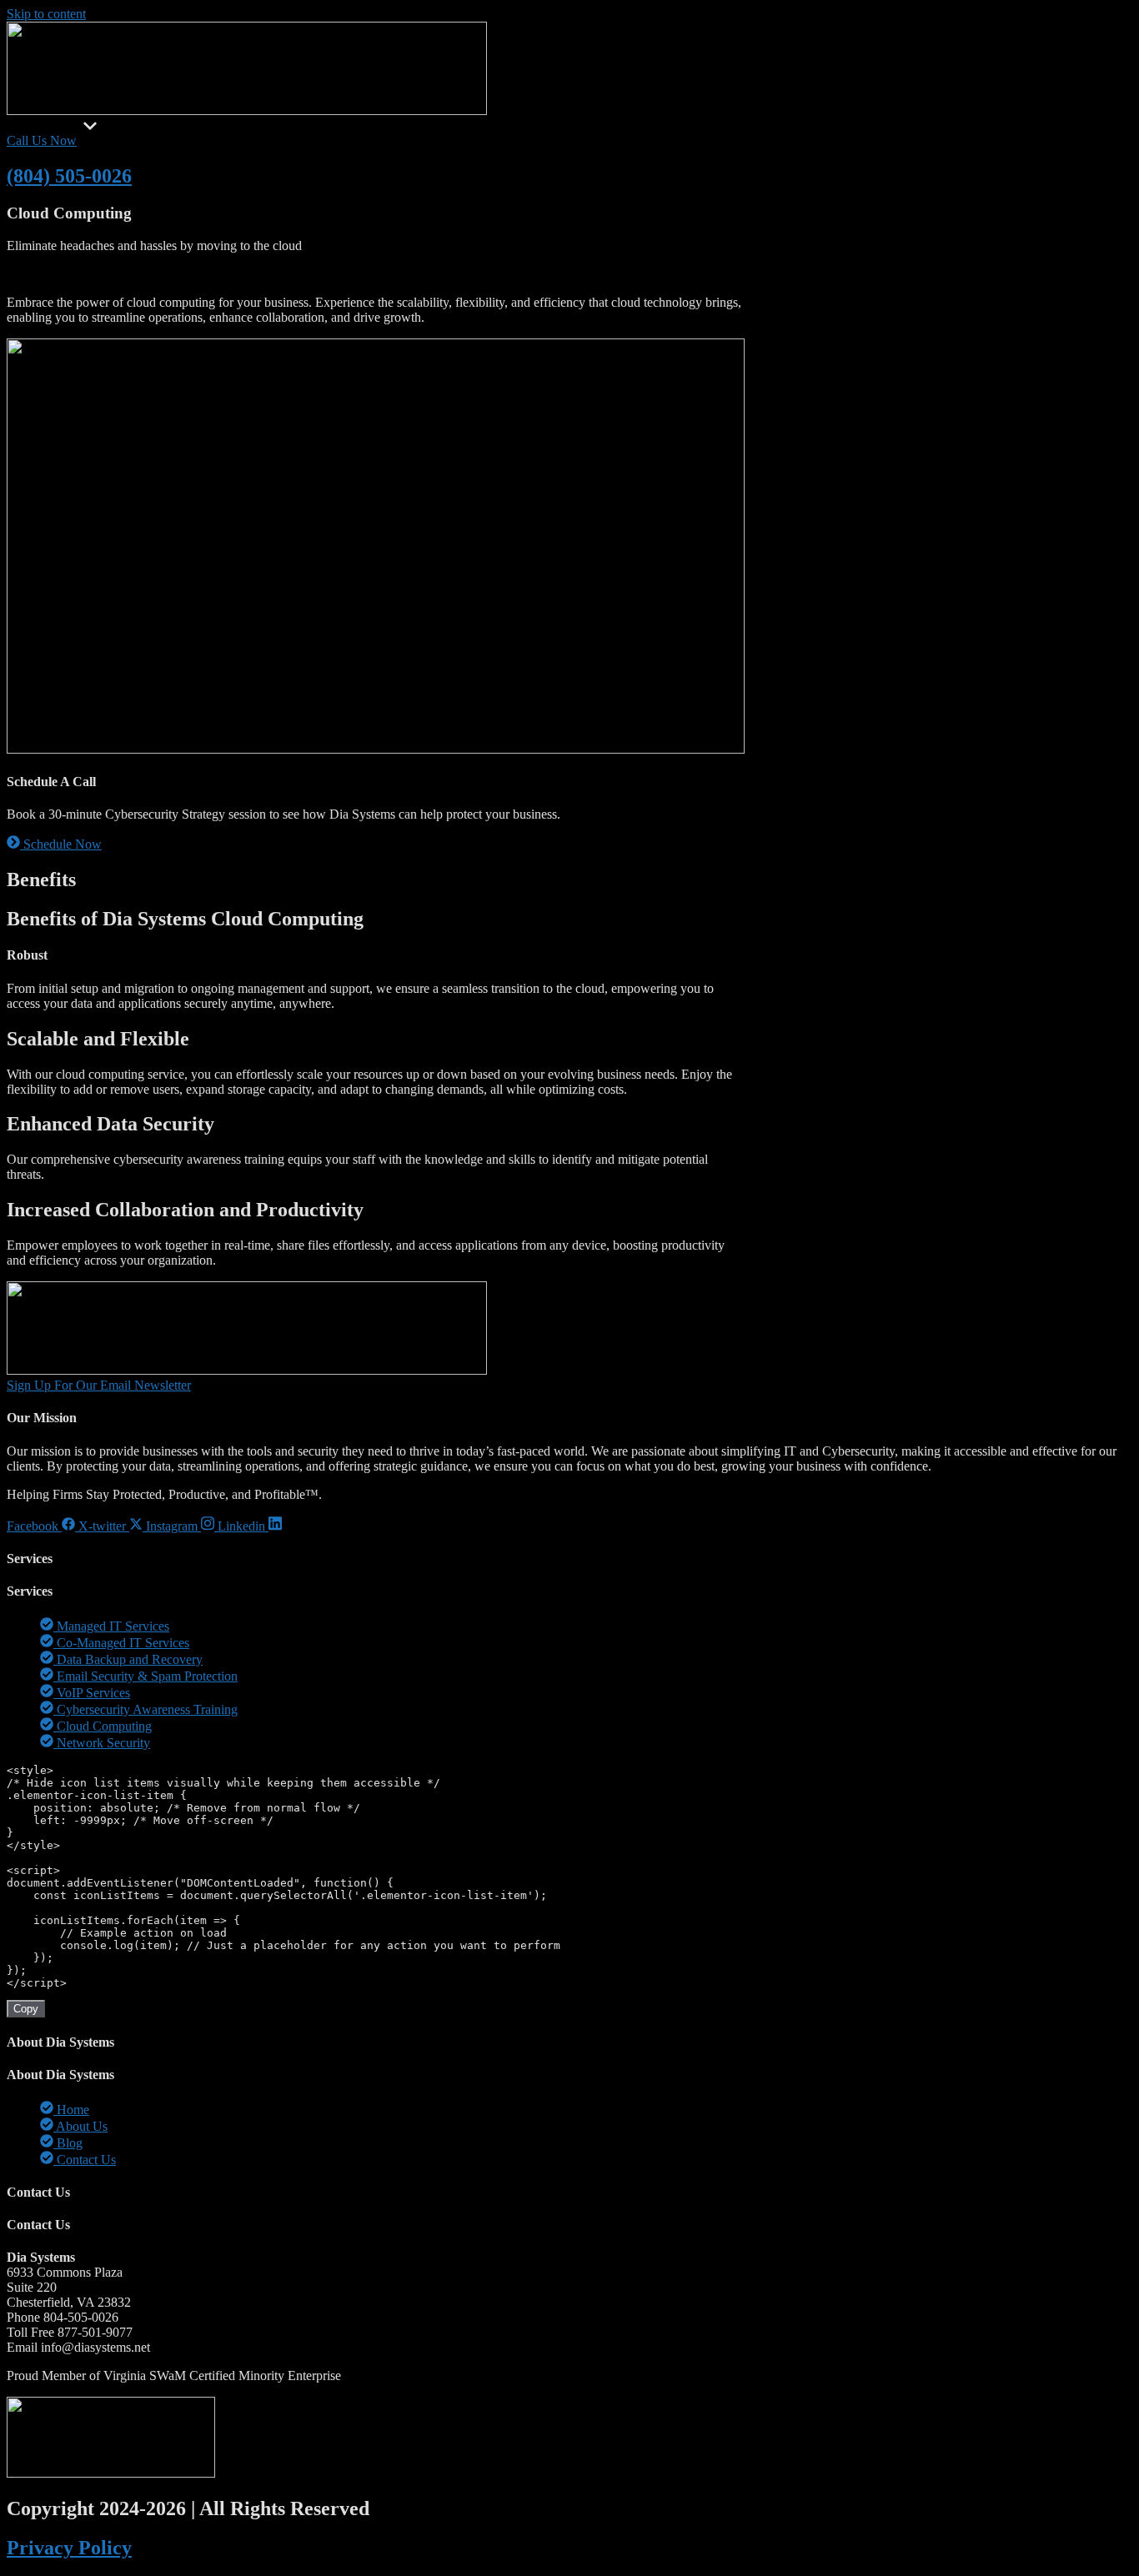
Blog (161, 125)
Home (23, 125)
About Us (123, 125)
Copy (26, 2009)
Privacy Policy (69, 2548)
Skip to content (46, 14)
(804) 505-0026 (69, 176)
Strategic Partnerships (290, 125)
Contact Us (204, 125)
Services (61, 125)
